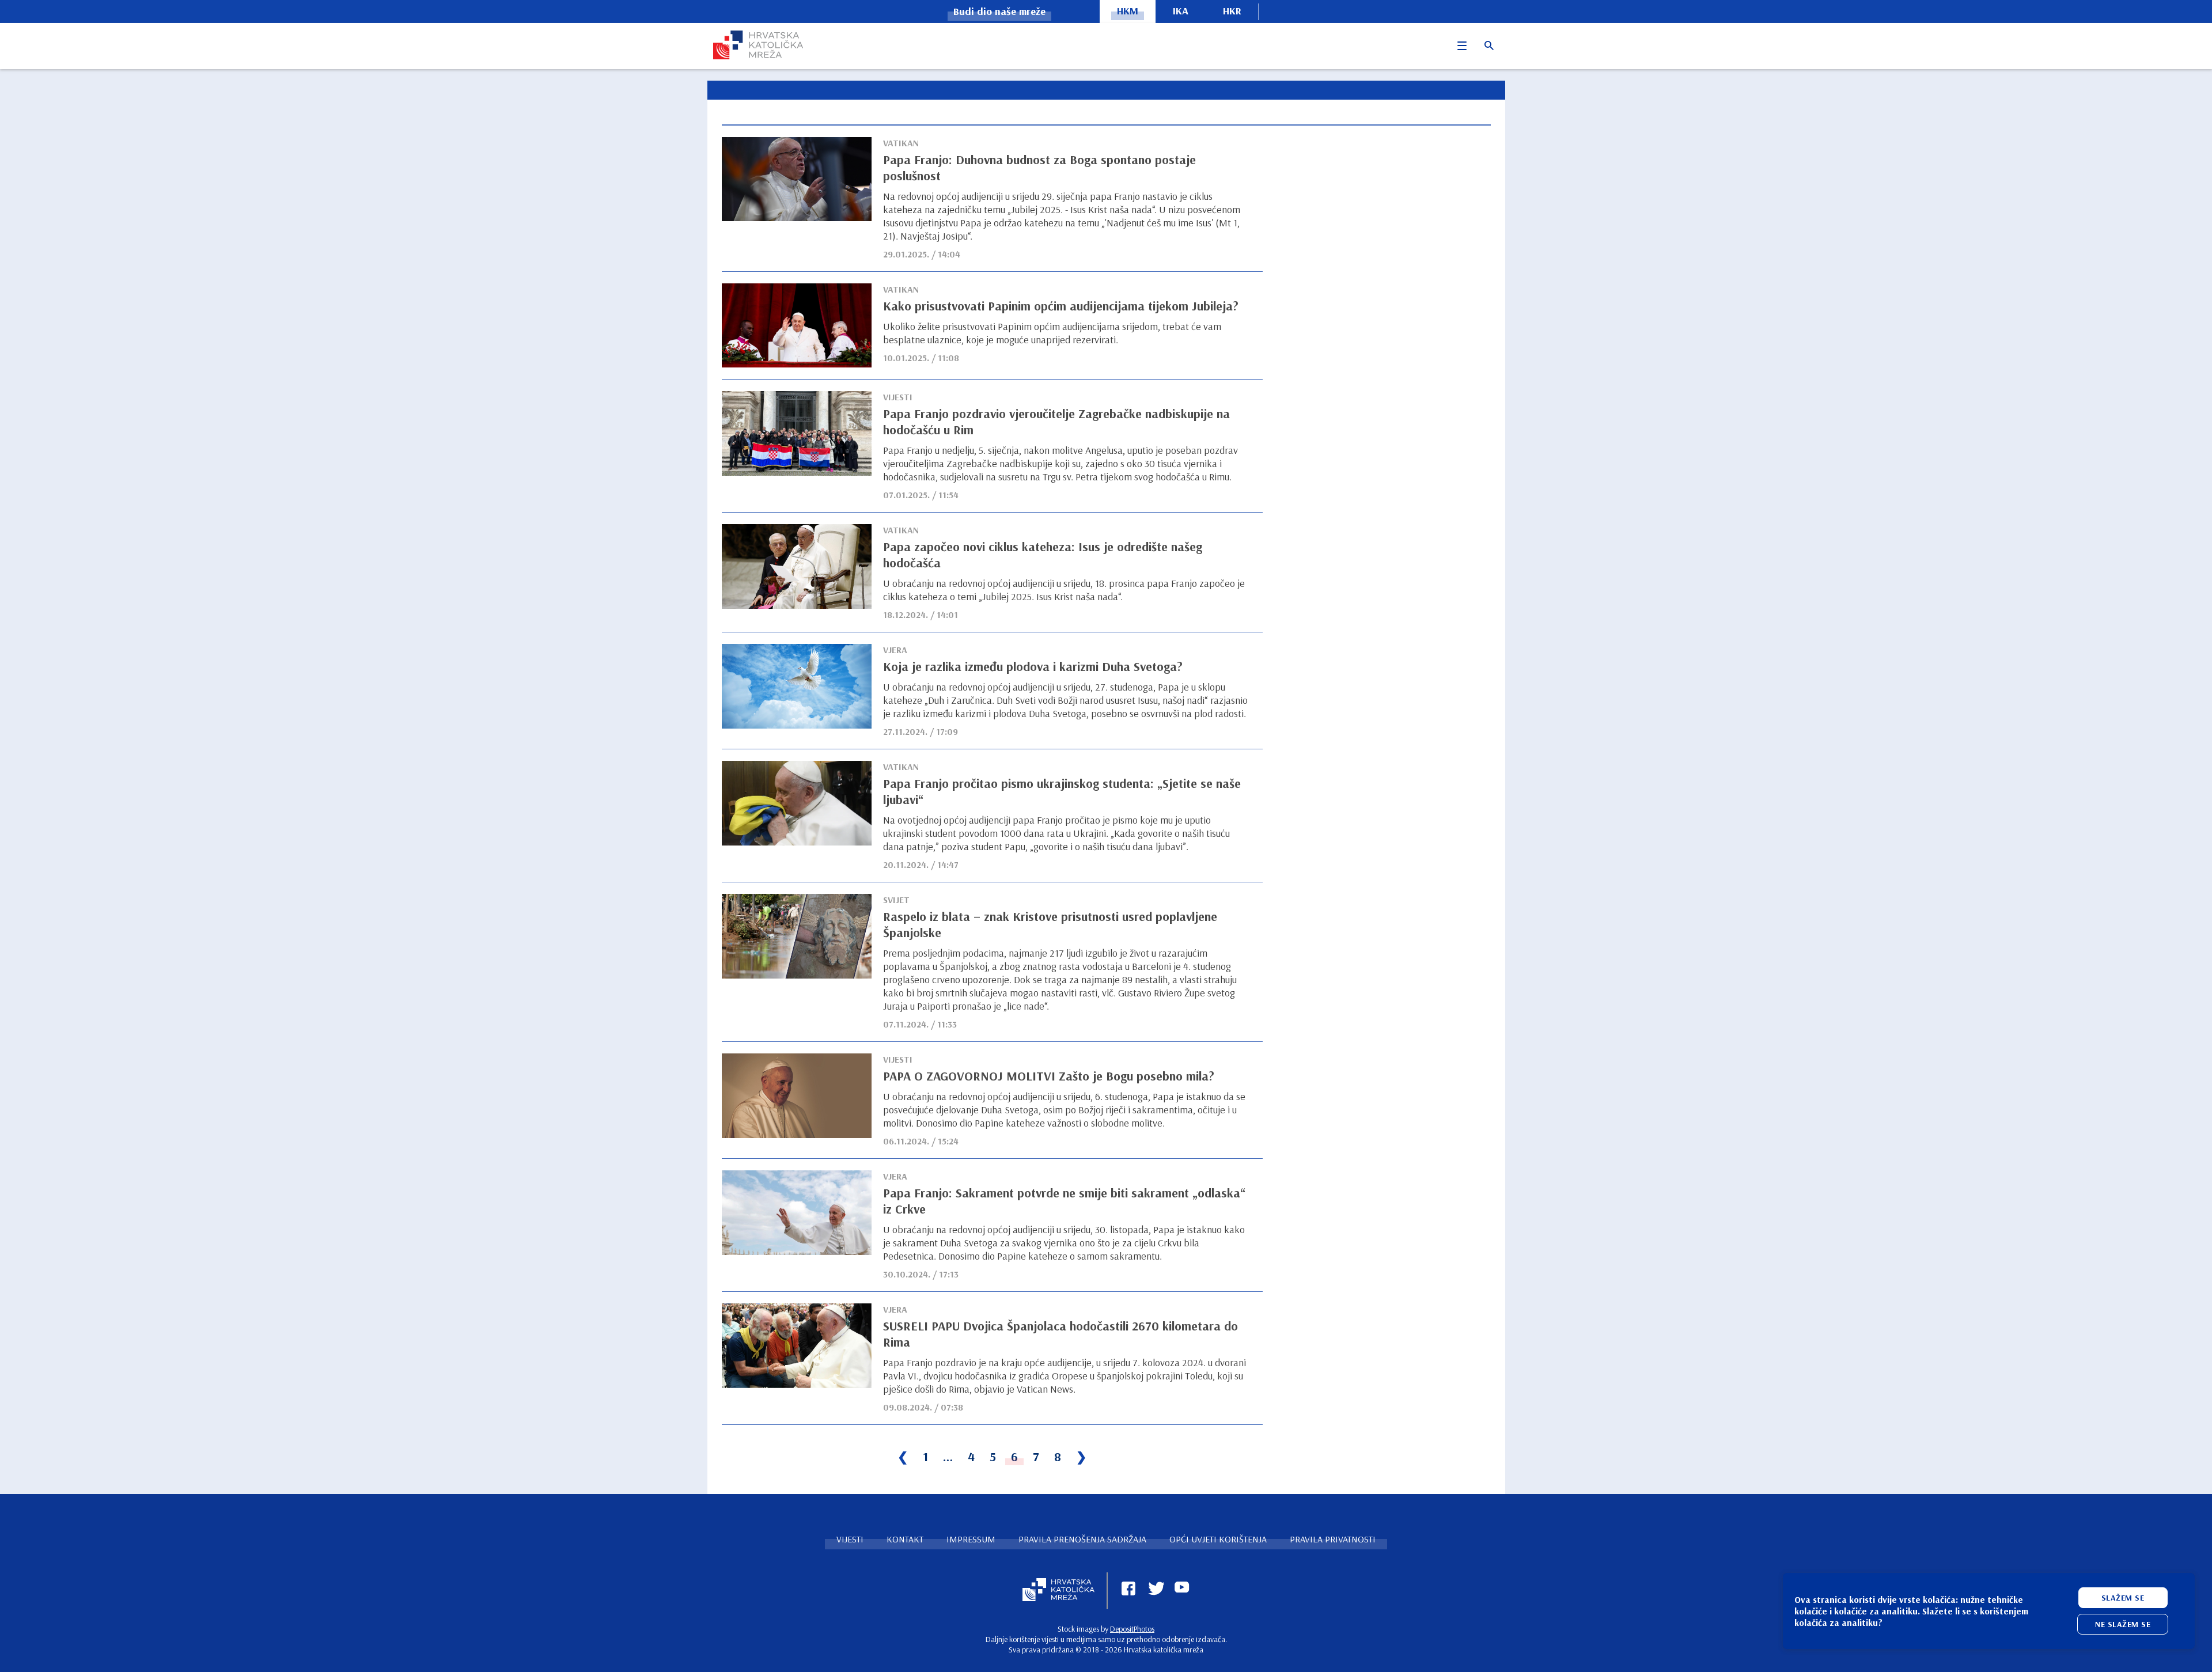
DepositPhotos (1132, 1629)
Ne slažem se (2123, 1624)
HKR (1232, 11)
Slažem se (2123, 1598)
